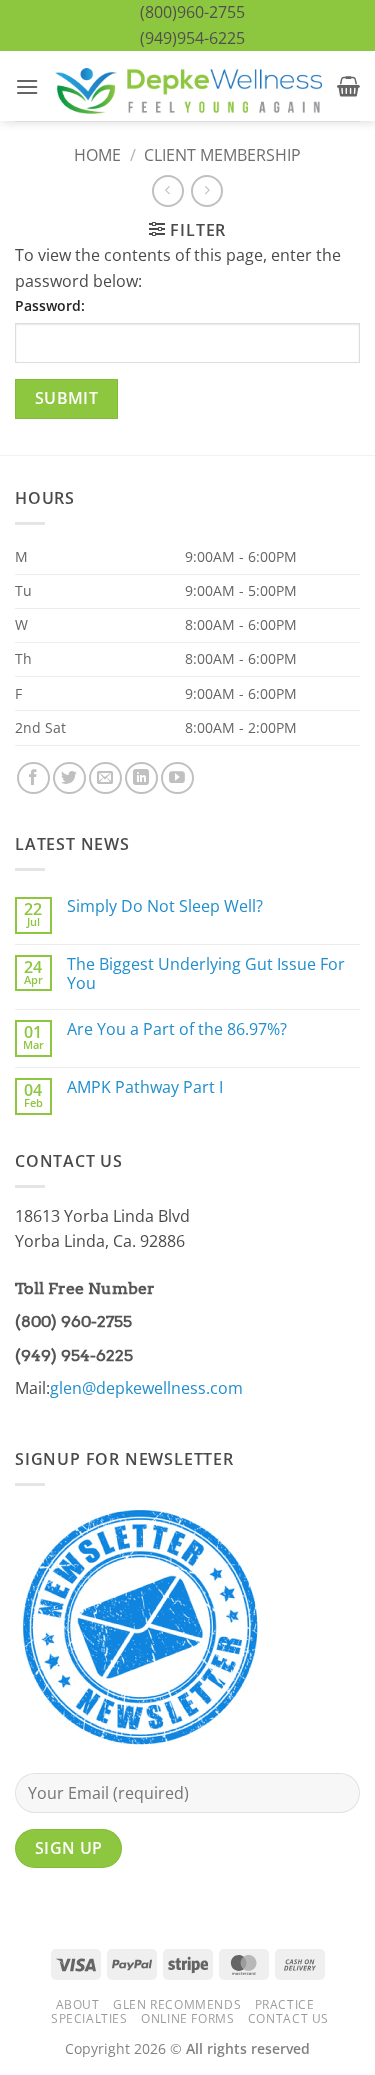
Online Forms (187, 2018)
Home (97, 155)
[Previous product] (206, 190)
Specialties (89, 2018)
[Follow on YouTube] (177, 778)
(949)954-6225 (192, 38)
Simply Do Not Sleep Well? (165, 906)
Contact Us (288, 2018)
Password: (50, 305)
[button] (27, 86)
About (78, 2004)
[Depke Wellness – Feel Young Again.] (188, 86)
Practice (285, 2004)
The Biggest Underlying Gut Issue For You (206, 974)
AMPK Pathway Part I (145, 1087)
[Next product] (167, 190)
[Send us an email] (105, 778)
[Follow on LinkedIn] (141, 778)
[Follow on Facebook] (33, 778)
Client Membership (222, 155)
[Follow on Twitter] (69, 778)
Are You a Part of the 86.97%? (177, 1029)
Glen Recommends (177, 2004)
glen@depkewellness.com (146, 1388)
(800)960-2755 (192, 12)
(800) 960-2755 (73, 1321)
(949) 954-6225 (74, 1355)
